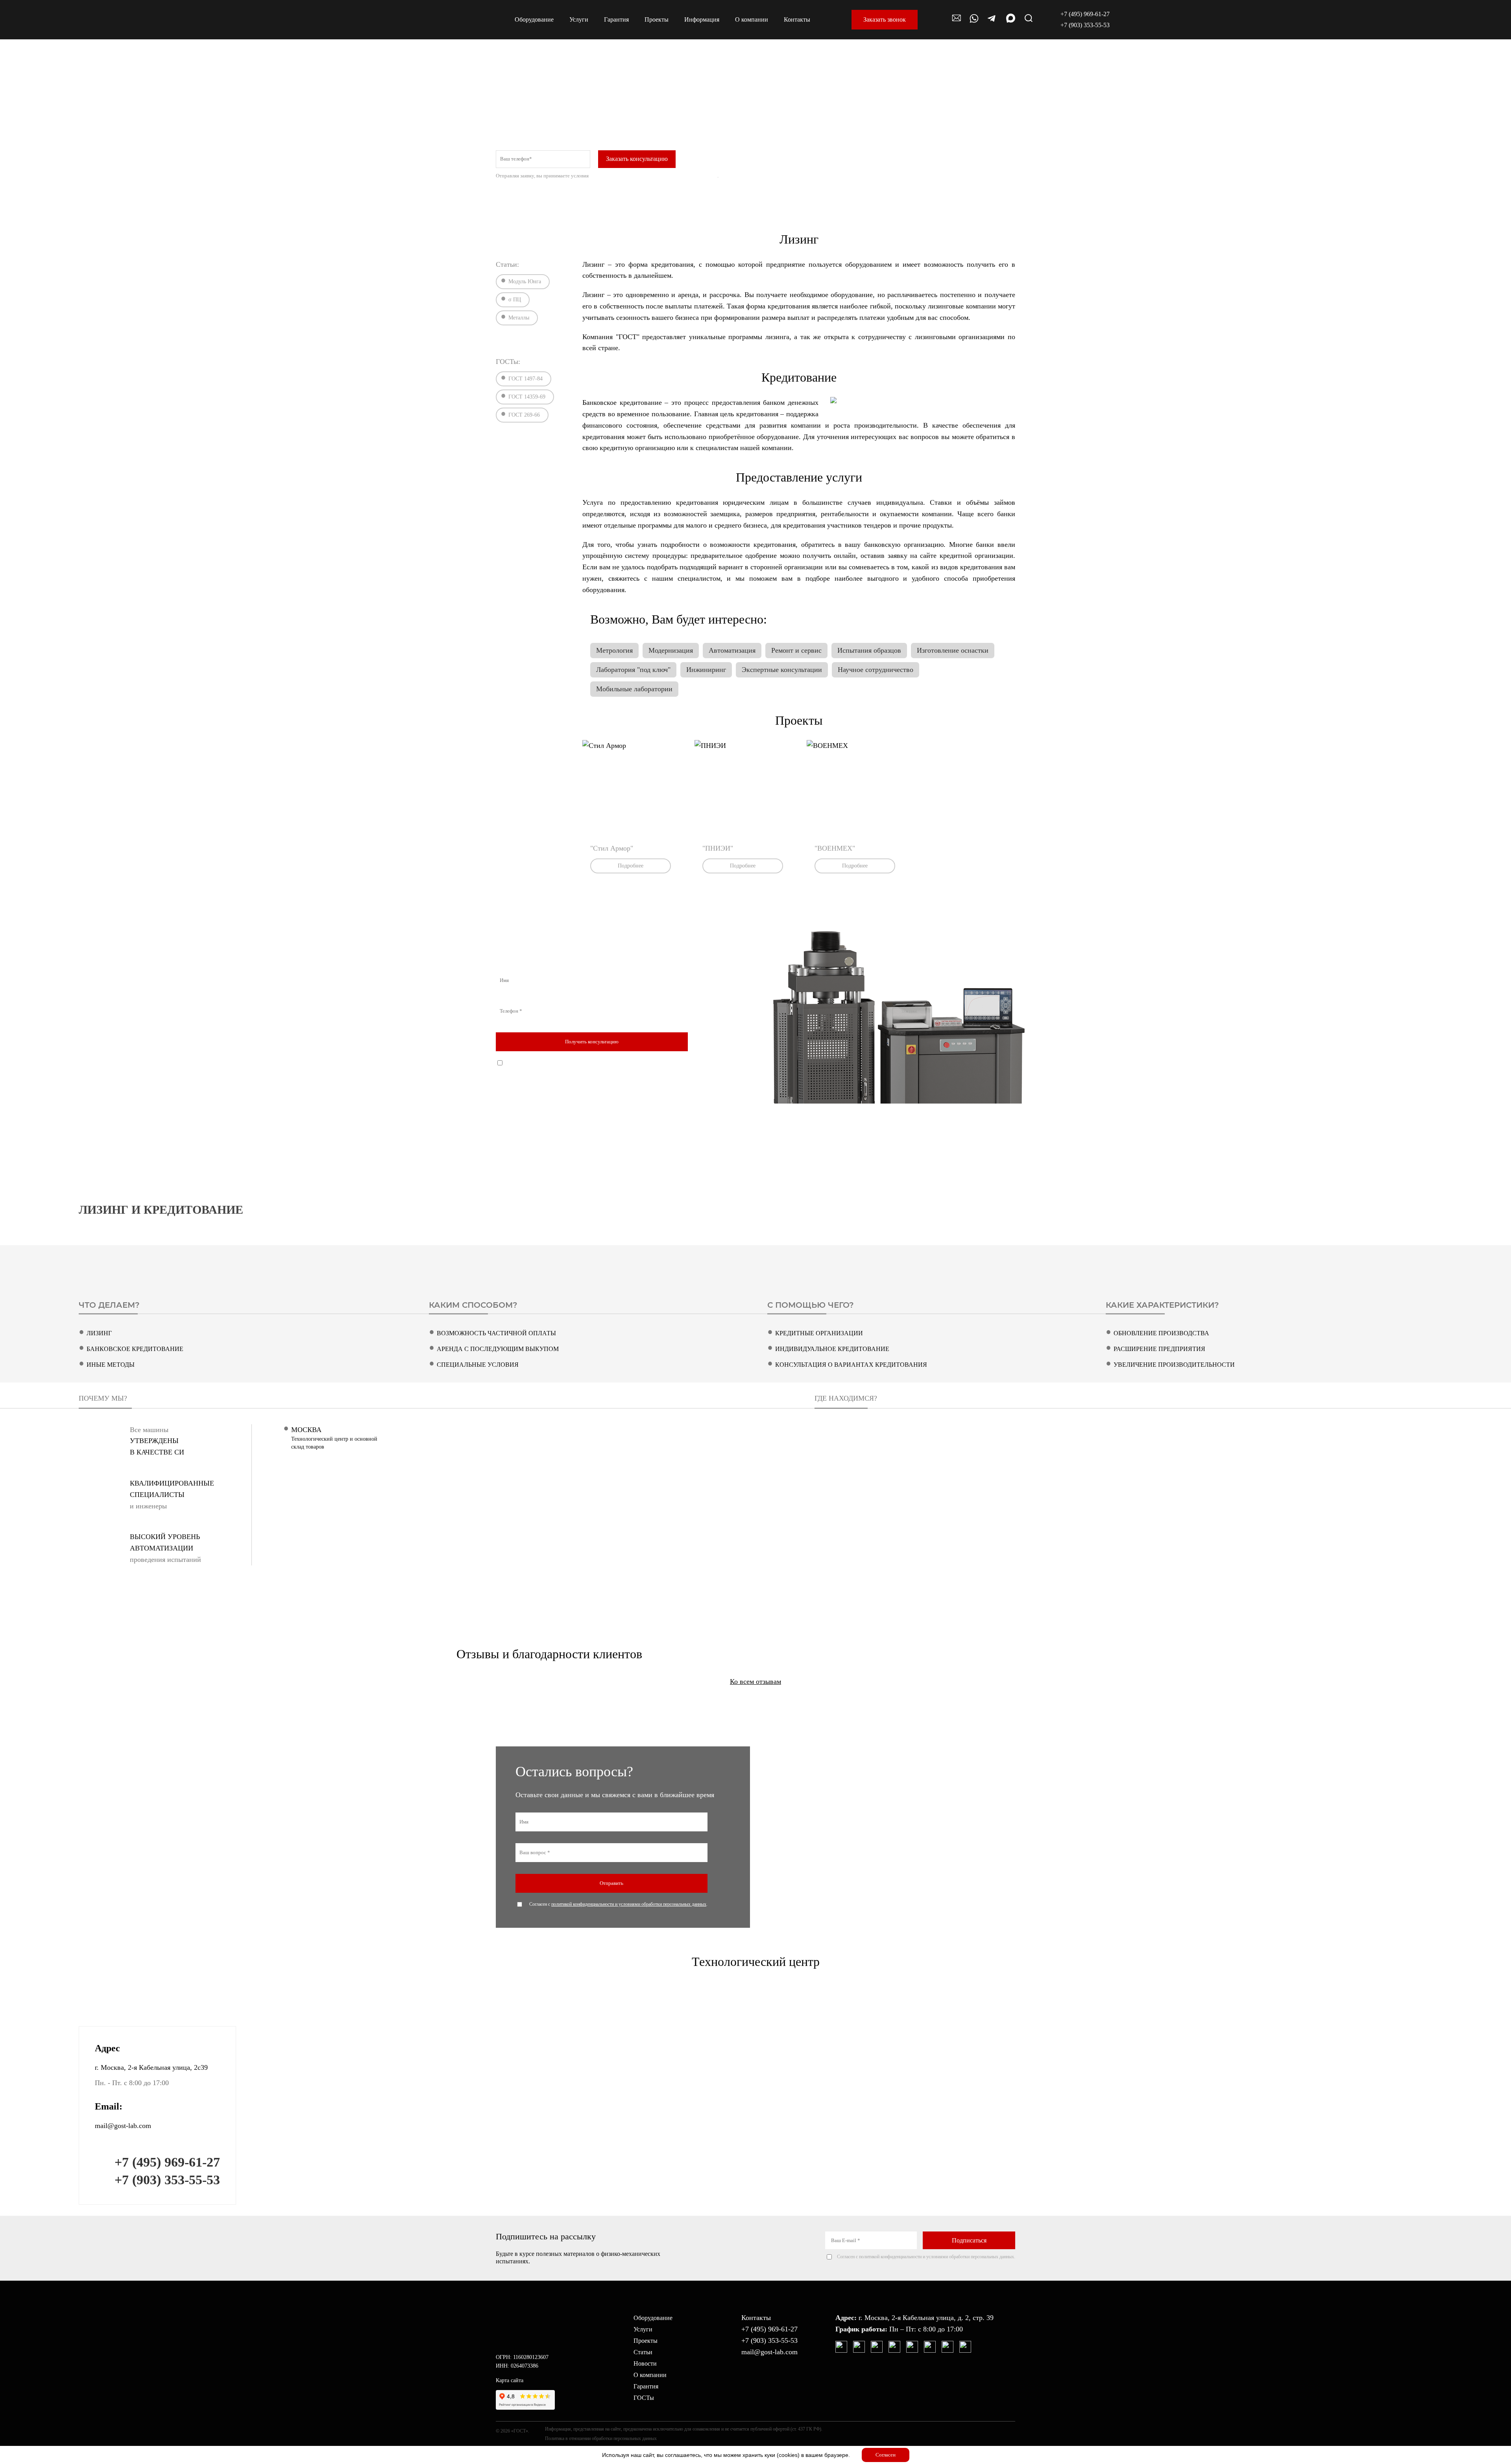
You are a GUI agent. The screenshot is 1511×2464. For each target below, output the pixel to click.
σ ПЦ (515, 300)
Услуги (643, 2329)
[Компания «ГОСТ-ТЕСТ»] (440, 20)
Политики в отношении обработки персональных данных (654, 176)
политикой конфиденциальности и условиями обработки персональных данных (609, 1063)
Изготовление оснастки (953, 650)
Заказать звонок (885, 19)
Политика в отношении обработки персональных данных (601, 2438)
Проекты (646, 2341)
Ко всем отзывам (755, 1681)
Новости (645, 2363)
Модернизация (671, 650)
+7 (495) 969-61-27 (1085, 14)
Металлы (519, 318)
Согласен (886, 2455)
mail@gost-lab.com (123, 2126)
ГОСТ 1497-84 (526, 379)
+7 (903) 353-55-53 (1085, 25)
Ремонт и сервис (796, 650)
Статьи (643, 2352)
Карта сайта (510, 2380)
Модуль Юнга (525, 281)
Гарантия (646, 2386)
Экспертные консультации (782, 670)
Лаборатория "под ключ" (633, 670)
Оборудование (653, 2318)
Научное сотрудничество (876, 670)
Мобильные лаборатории (634, 689)
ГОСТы (644, 2398)
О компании (650, 2375)
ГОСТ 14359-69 (527, 397)
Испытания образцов (869, 650)
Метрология (614, 650)
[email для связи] (957, 22)
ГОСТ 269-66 (524, 415)
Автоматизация (732, 650)
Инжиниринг (706, 670)
